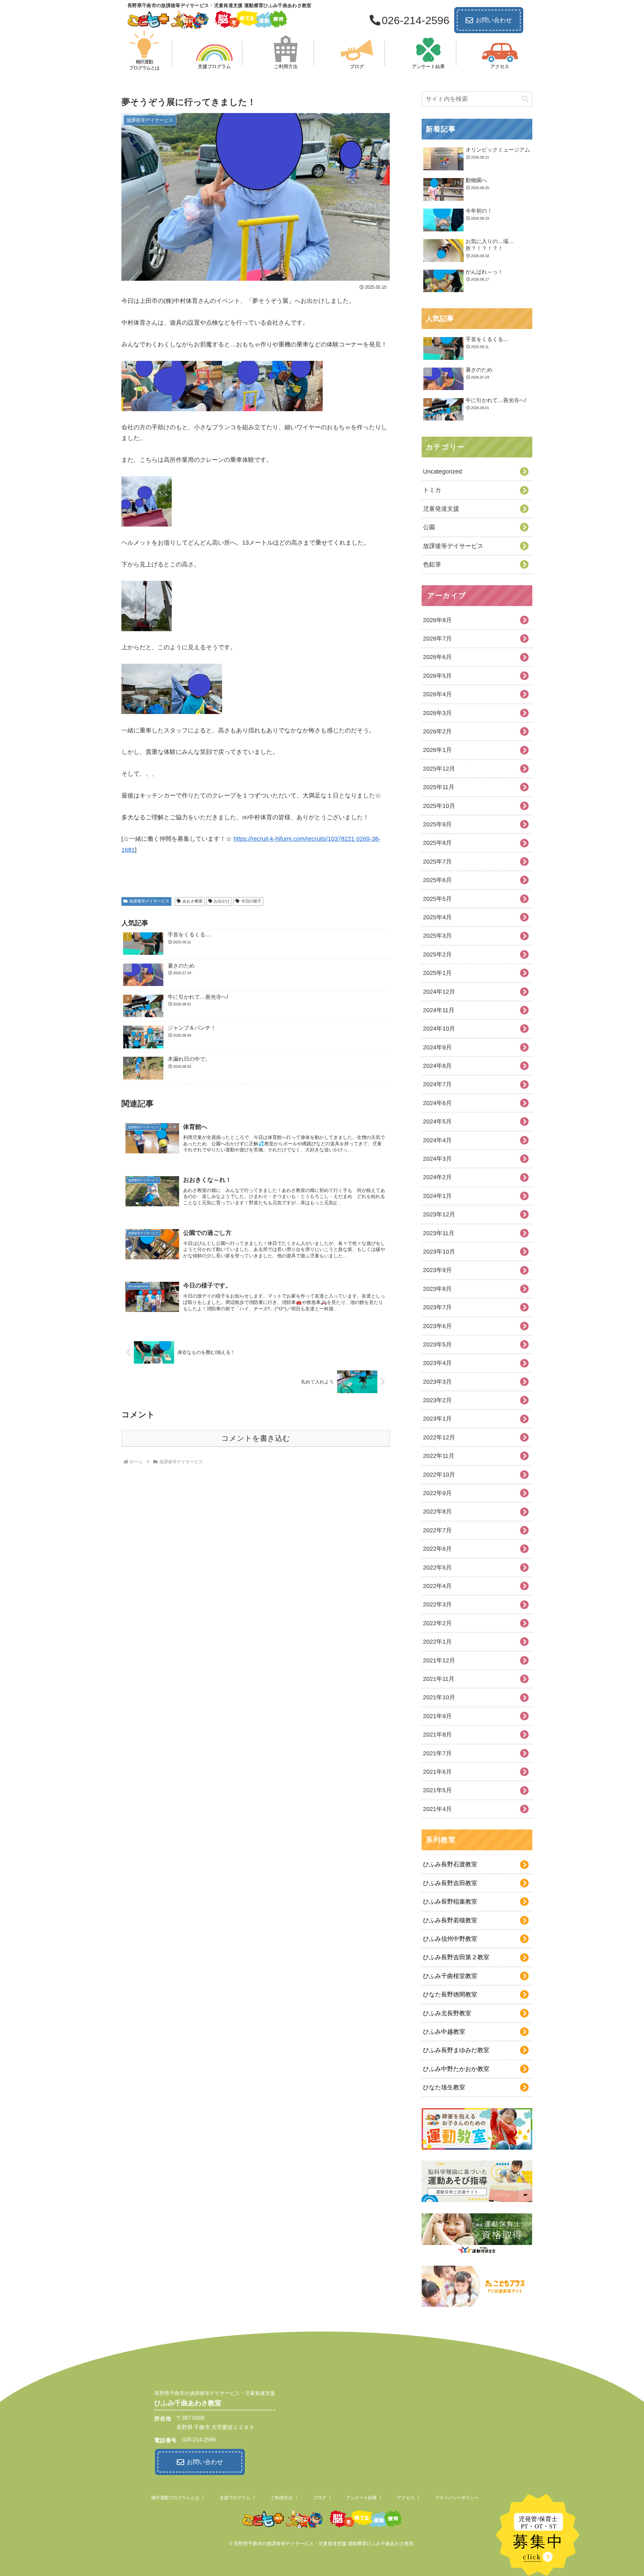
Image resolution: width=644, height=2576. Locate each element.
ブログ (319, 2498)
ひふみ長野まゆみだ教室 (456, 2050)
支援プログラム (235, 2498)
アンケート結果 (361, 2498)
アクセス (406, 2498)
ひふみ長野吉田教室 (450, 1883)
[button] (525, 99)
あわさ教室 (193, 901)
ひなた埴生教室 (444, 2087)
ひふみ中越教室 (444, 2032)
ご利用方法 (282, 2498)
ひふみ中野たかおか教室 (456, 2069)
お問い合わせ (494, 20)
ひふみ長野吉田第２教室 (456, 1957)
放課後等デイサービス (149, 901)
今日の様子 (251, 901)
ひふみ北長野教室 (447, 2013)
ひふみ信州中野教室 (450, 1939)
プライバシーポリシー (457, 2498)
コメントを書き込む (256, 1438)
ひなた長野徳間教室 (450, 1994)
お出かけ (222, 901)
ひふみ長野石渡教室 (450, 1864)
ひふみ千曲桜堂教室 (450, 1976)
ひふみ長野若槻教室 (450, 1920)
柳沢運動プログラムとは (175, 2498)
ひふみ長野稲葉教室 (450, 1902)
